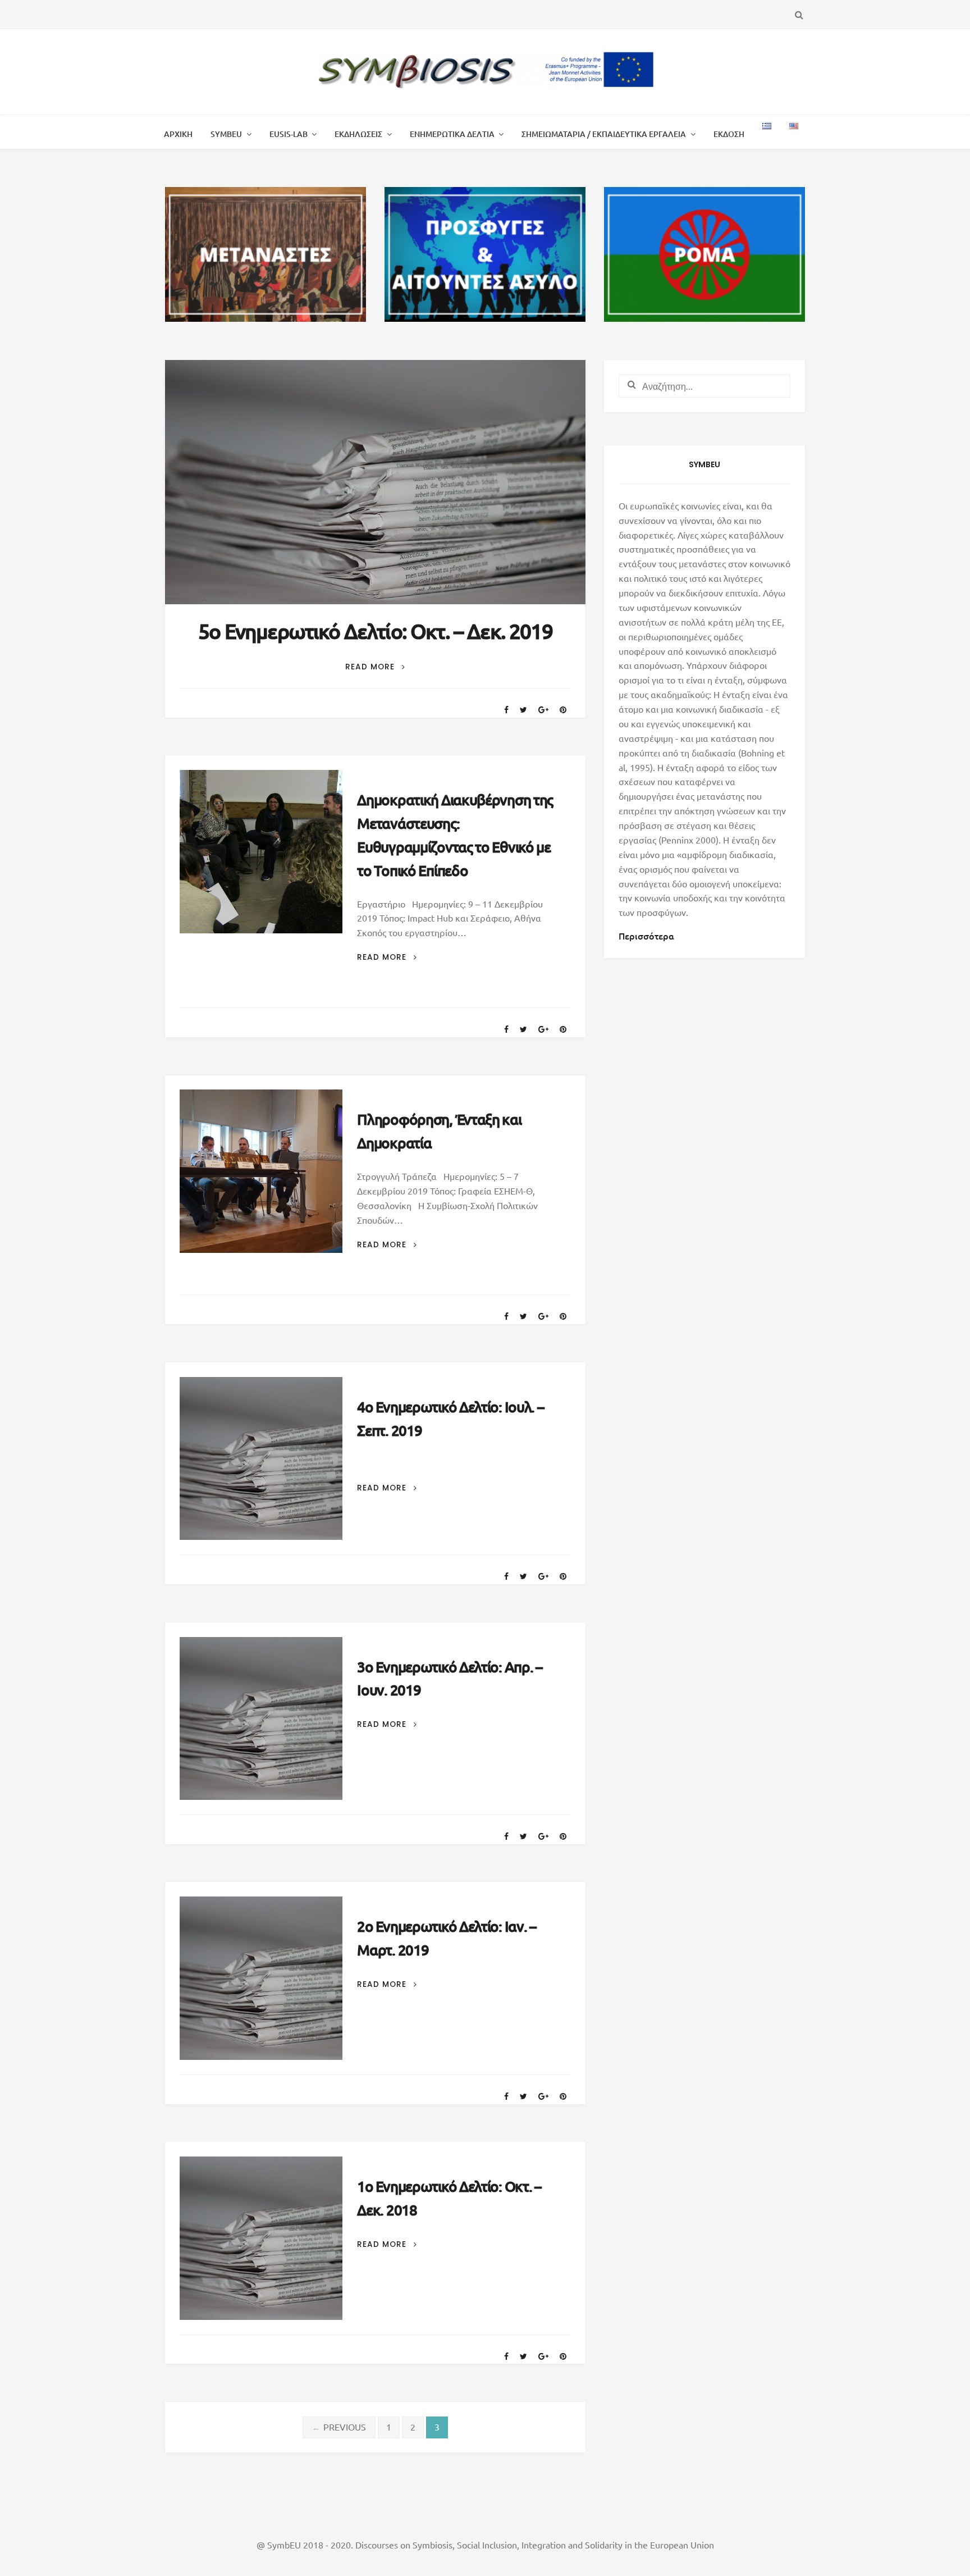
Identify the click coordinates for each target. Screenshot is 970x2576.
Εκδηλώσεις (358, 134)
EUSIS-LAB (289, 134)
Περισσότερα (646, 936)
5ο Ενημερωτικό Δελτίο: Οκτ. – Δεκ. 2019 (375, 631)
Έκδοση (729, 134)
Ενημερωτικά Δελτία (452, 134)
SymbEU (226, 134)
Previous (339, 2427)
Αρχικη (178, 134)
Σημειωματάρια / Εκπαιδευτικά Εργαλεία (604, 134)
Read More (375, 667)
